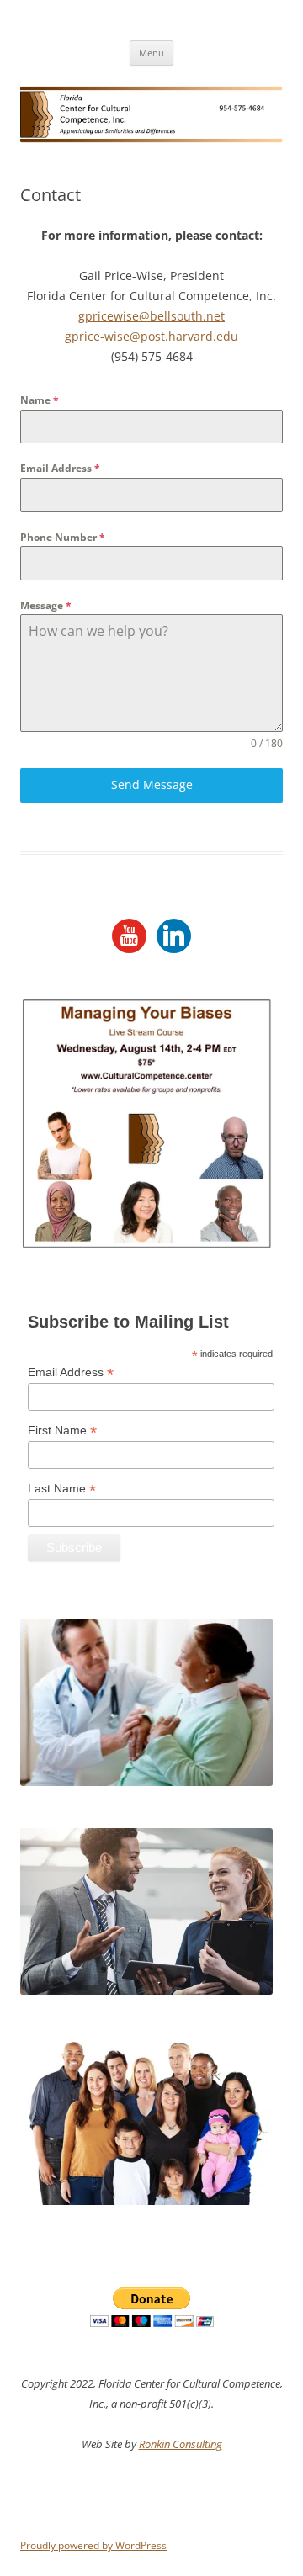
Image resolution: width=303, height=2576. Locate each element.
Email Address (60, 468)
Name (40, 400)
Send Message (152, 784)
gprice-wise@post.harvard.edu (151, 336)
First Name (62, 1431)
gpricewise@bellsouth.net (151, 316)
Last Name (62, 1489)
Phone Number (63, 537)
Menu (151, 53)
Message (46, 605)
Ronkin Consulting (181, 2444)
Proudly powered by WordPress (93, 2545)
